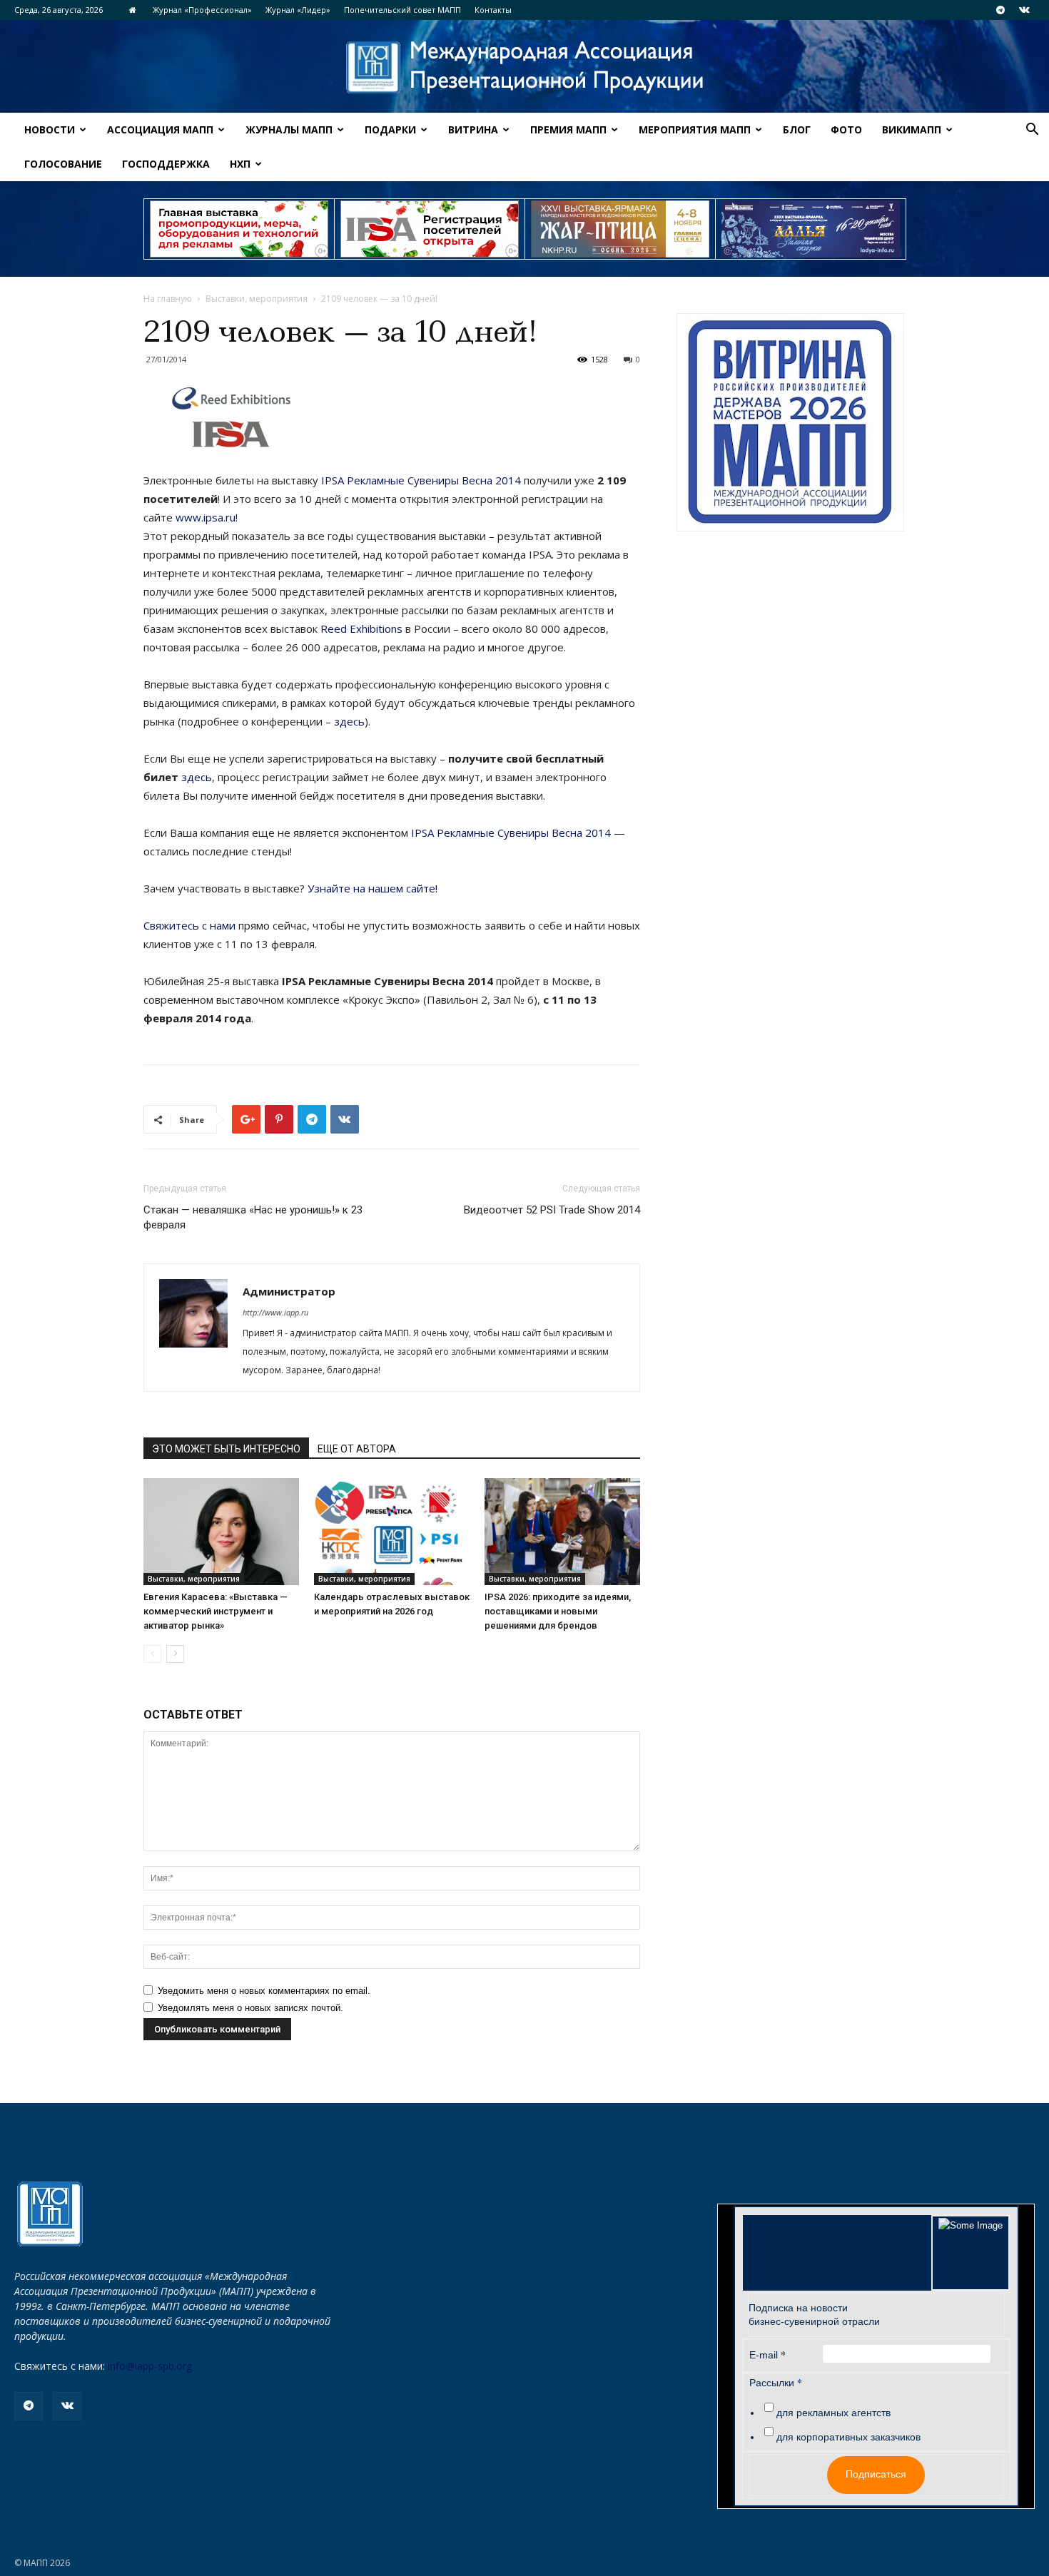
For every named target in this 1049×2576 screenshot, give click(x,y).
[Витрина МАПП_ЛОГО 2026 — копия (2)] (790, 422)
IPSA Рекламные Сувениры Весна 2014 (421, 480)
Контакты (493, 10)
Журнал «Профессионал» (202, 10)
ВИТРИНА (473, 129)
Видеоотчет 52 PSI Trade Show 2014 (552, 1210)
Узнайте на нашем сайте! (373, 888)
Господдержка (166, 164)
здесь (349, 721)
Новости (50, 129)
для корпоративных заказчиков (848, 2437)
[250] (620, 229)
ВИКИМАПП (912, 129)
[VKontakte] (1024, 10)
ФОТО (846, 129)
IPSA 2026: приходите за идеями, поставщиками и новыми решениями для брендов (558, 1611)
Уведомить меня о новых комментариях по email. (264, 1991)
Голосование (63, 164)
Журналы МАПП (289, 129)
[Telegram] (1000, 10)
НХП (240, 164)
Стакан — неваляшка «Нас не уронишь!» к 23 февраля (253, 1217)
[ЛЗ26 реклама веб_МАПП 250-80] (811, 229)
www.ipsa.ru (206, 517)
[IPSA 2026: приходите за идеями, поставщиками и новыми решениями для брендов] (562, 1532)
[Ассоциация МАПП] (524, 67)
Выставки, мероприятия (257, 299)
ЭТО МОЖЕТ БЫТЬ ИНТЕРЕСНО (226, 1449)
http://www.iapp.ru (275, 1312)
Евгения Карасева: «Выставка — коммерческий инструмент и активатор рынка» (216, 1611)
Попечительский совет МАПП (402, 10)
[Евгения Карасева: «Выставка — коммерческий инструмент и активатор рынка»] (221, 1532)
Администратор (289, 1291)
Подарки (390, 129)
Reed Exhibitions (361, 628)
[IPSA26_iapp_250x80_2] (430, 229)
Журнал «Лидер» (298, 10)
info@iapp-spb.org (150, 2366)
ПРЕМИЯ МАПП (568, 129)
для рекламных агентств (833, 2413)
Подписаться (876, 2474)
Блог (797, 129)
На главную (168, 299)
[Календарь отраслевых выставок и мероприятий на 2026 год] (392, 1532)
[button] (1032, 131)
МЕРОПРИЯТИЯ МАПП (695, 129)
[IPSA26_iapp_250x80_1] (239, 229)
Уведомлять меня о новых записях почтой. (250, 2008)
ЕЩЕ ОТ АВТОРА (357, 1449)
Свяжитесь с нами (191, 925)
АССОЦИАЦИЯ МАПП (160, 129)
